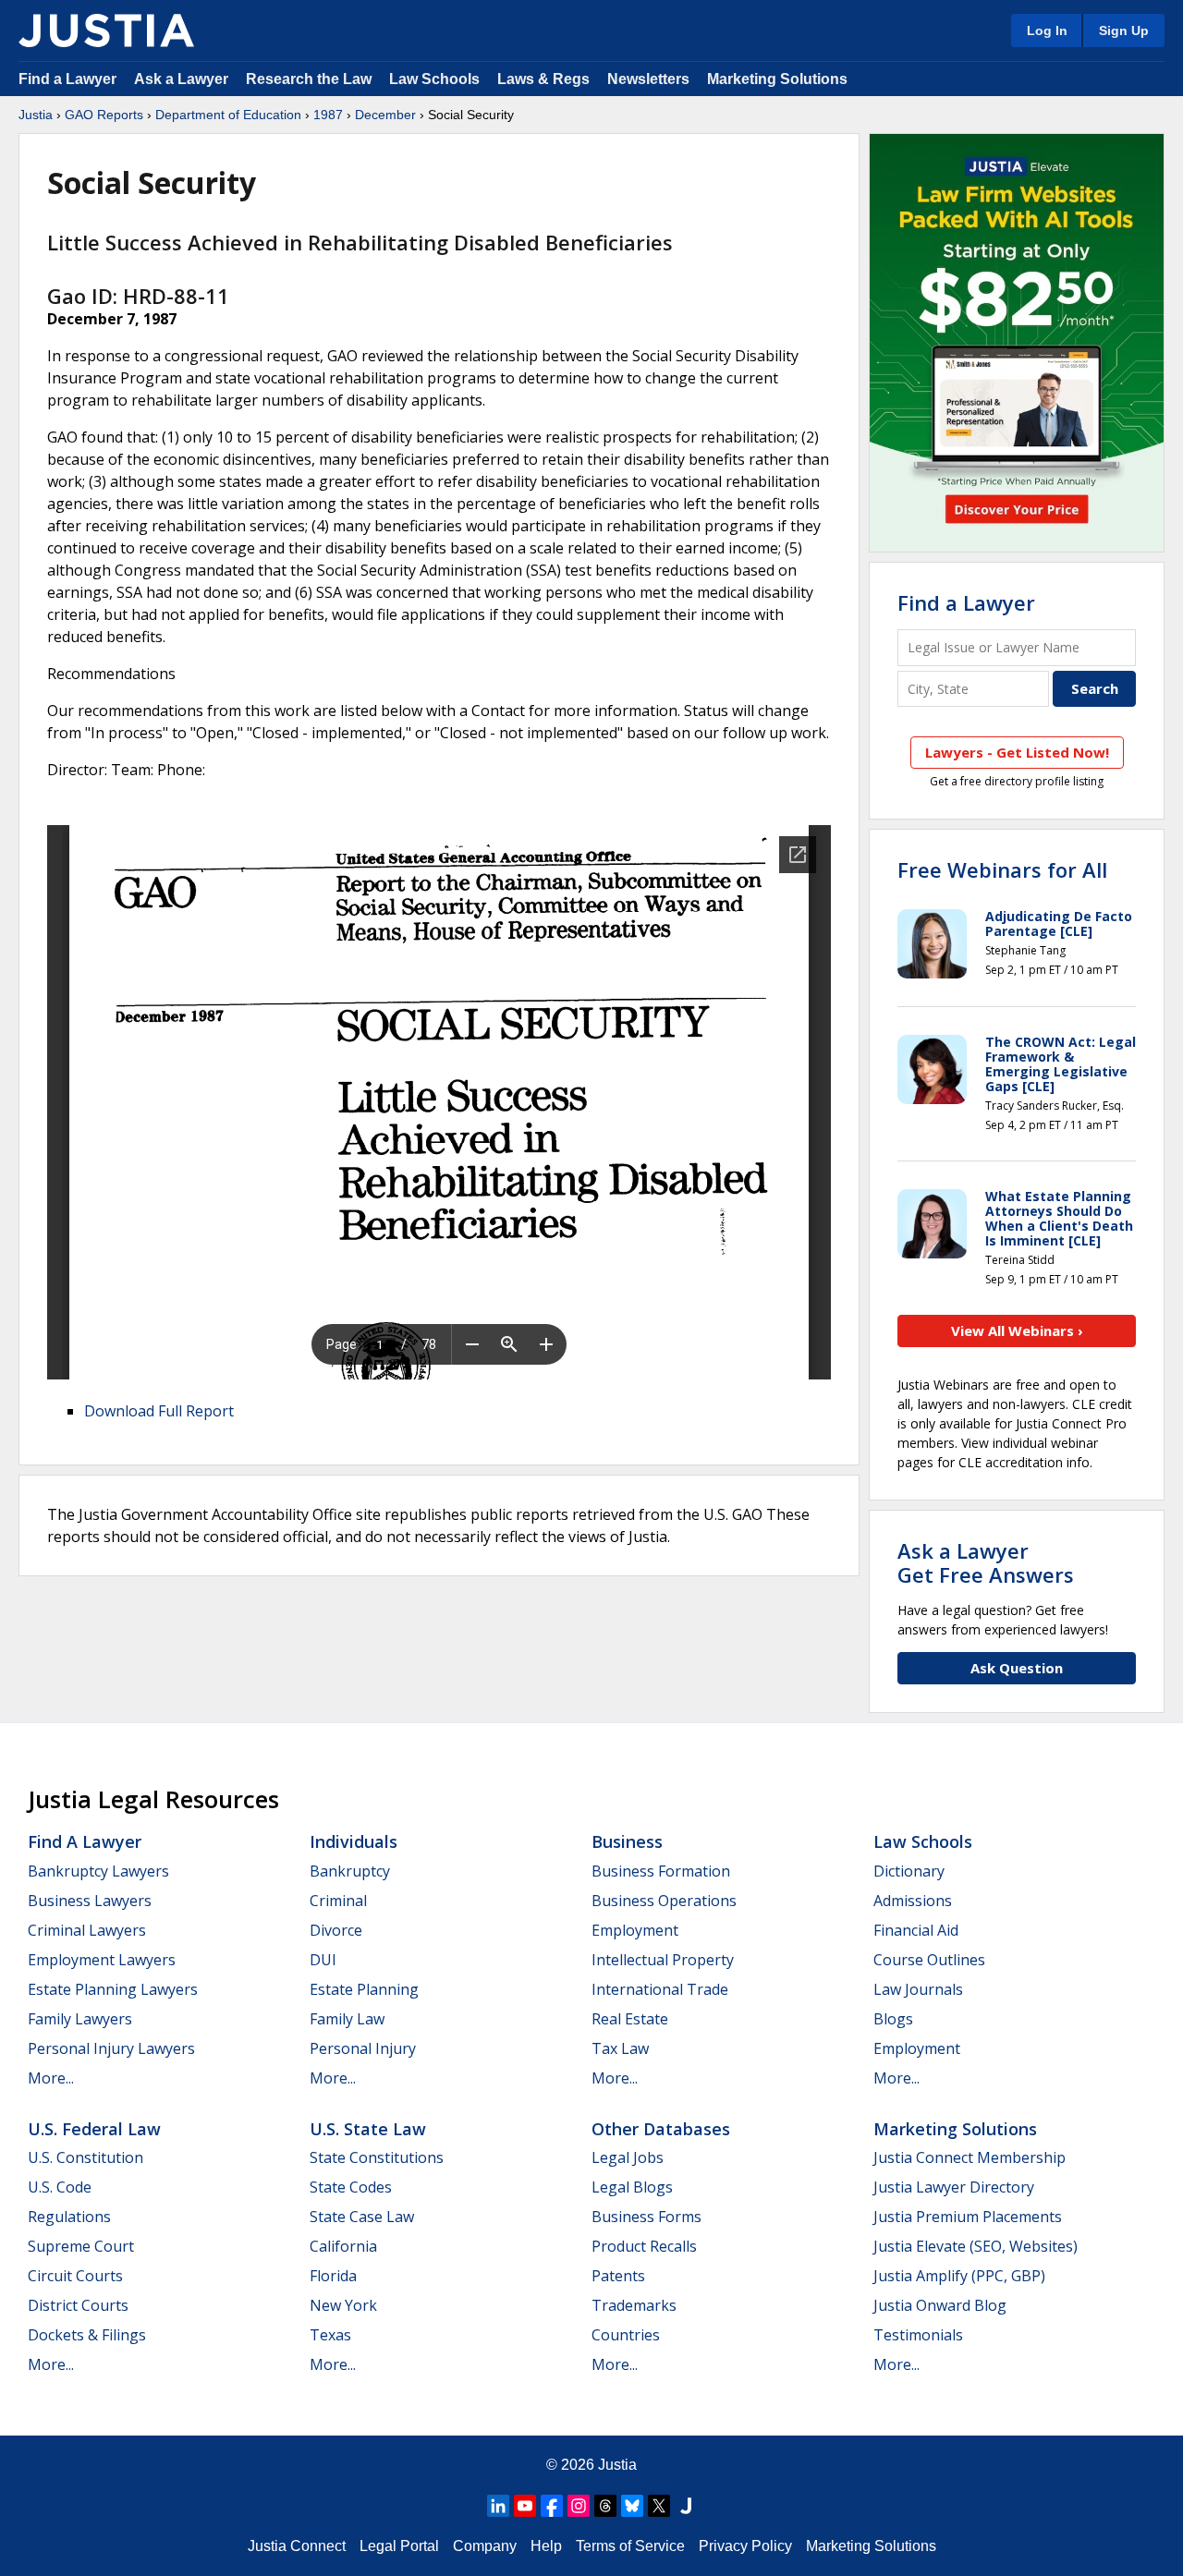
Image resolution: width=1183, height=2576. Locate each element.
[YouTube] (525, 2506)
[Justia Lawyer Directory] (686, 2506)
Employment (635, 1930)
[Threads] (605, 2506)
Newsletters (648, 79)
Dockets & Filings (87, 2335)
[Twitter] (659, 2506)
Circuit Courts (75, 2276)
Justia (36, 115)
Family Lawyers (80, 2019)
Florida (333, 2276)
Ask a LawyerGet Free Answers (986, 1562)
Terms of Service (630, 2546)
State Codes (351, 2187)
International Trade (660, 1989)
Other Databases (661, 2129)
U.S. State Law (368, 2129)
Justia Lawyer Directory (954, 2187)
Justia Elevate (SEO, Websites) (976, 2246)
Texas (330, 2335)
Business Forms (646, 2217)
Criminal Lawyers (87, 1930)
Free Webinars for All (1002, 869)
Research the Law (309, 79)
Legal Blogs (632, 2187)
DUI (323, 1960)
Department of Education (228, 115)
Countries (626, 2335)
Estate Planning (364, 1989)
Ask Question (1017, 1668)
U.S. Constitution (85, 2157)
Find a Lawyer (67, 79)
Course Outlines (929, 1960)
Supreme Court (81, 2246)
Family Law (347, 2019)
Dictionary (909, 1871)
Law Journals (918, 1989)
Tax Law (620, 2048)
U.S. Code (60, 2187)
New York (343, 2305)
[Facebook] (552, 2506)
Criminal (338, 1901)
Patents (618, 2276)
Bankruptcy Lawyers (98, 1871)
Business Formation (661, 1871)
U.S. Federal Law (94, 2129)
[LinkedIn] (498, 2506)
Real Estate (630, 2019)
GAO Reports (104, 115)
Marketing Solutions (777, 79)
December (385, 115)
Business (627, 1841)
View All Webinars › (1017, 1331)
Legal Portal (399, 2546)
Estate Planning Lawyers (113, 1989)
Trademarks (634, 2305)
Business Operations (664, 1901)
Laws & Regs (543, 79)
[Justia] (106, 30)
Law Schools (434, 79)
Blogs (893, 2019)
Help (546, 2546)
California (343, 2246)
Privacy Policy (745, 2546)
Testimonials (918, 2335)
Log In (1047, 30)
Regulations (69, 2217)
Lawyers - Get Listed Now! (1017, 752)
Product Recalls (644, 2246)
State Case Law (362, 2217)
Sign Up (1124, 30)
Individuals (354, 1841)
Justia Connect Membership (970, 2157)
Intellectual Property (663, 1960)
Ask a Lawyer (183, 79)
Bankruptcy (350, 1871)
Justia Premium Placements (968, 2217)
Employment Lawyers (102, 1960)
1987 (328, 115)
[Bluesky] (632, 2506)
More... (51, 2078)
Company (485, 2546)
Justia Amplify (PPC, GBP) (959, 2276)
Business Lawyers (90, 1901)
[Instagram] (579, 2506)
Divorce (336, 1930)
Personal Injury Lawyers (111, 2048)
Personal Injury (363, 2048)
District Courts (78, 2305)
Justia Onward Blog (940, 2305)
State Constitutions (377, 2157)
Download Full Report (159, 1411)
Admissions (913, 1901)
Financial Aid (916, 1930)
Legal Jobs (628, 2157)
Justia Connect (297, 2546)
